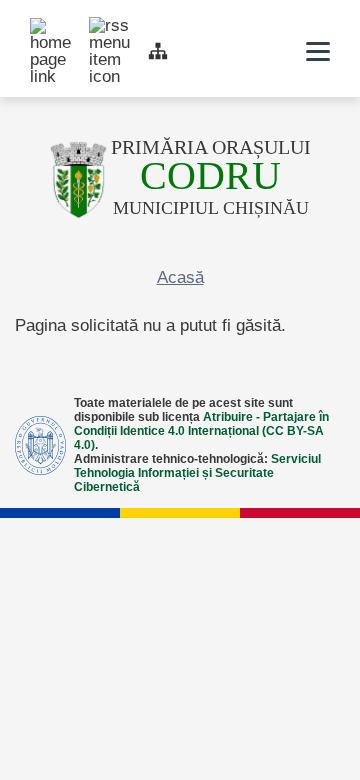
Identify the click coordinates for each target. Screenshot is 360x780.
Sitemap (158, 51)
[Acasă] (78, 180)
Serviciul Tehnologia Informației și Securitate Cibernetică (197, 473)
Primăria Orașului (211, 147)
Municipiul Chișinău (211, 188)
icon (266, 51)
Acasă (180, 277)
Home (40, 28)
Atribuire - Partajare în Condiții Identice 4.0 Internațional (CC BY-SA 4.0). (201, 431)
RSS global (99, 27)
